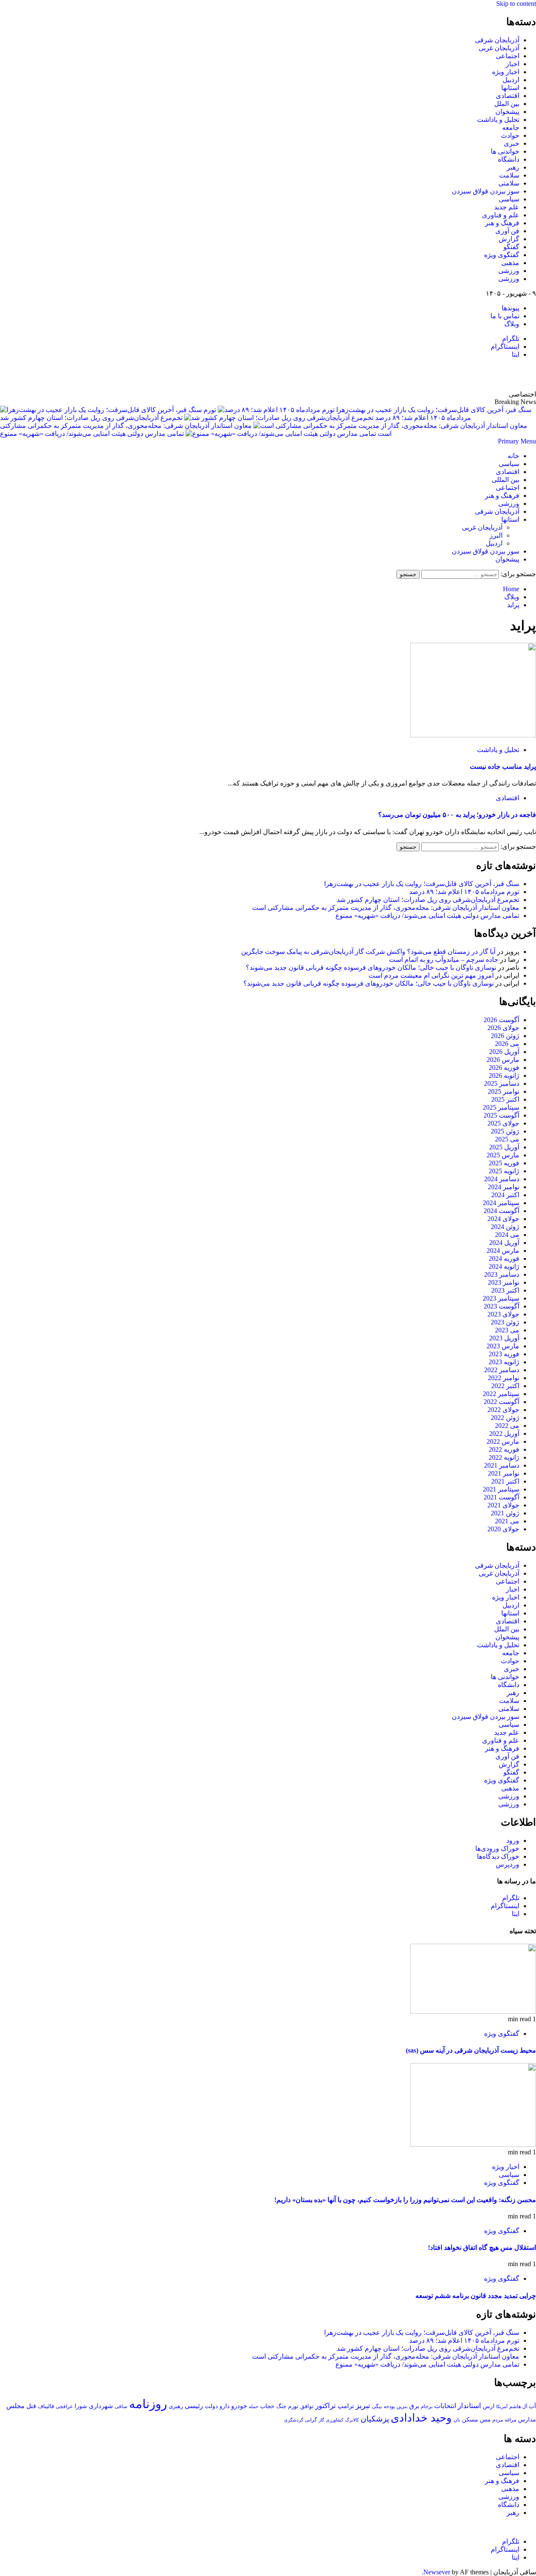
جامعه (511, 128)
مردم (498, 2420)
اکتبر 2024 (505, 1195)
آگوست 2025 (501, 1115)
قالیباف (46, 2406)
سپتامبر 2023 (501, 1298)
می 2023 (507, 1330)
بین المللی (505, 480)
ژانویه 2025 (504, 1171)
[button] (517, 441)
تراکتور (326, 2406)
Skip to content (516, 4)
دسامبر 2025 (502, 1083)
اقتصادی (508, 96)
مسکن (470, 2419)
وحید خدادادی (421, 2418)
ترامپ (346, 2406)
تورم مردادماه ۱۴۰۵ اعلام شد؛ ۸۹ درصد (464, 892)
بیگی (377, 2407)
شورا (81, 2406)
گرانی (311, 2420)
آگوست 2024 (501, 1211)
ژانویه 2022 (504, 1457)
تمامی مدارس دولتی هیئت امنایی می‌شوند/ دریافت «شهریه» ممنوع (92, 434)
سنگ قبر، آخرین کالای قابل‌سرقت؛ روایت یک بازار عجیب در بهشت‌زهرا (422, 884)
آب (532, 2406)
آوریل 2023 (504, 1338)
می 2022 (507, 1426)
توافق (307, 2406)
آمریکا (502, 2406)
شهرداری (101, 2406)
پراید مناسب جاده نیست (503, 766)
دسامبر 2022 (502, 1370)
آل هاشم (518, 2406)
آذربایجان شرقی (497, 40)
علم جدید (507, 207)
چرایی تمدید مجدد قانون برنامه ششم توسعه (476, 2296)
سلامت (509, 175)
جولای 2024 (503, 1219)
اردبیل (511, 80)
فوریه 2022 (504, 1449)
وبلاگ (512, 324)
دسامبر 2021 (502, 1465)
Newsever (437, 2572)
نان (457, 2420)
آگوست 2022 (501, 1402)
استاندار (469, 2406)
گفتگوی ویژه (502, 255)
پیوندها (510, 308)
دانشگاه (509, 159)
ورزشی (509, 271)
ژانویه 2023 (504, 1362)
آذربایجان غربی (499, 48)
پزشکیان (375, 2419)
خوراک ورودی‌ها (497, 1848)
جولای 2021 (503, 1505)
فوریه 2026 (504, 1068)
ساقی (121, 2407)
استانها (510, 88)
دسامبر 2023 (502, 1274)
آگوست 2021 (501, 1497)
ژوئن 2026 (505, 1036)
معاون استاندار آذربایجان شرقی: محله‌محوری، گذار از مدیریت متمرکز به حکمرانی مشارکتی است (386, 908)
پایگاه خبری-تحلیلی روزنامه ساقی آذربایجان (446, 374)
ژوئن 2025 (505, 1131)
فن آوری (507, 231)
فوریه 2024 (504, 1258)
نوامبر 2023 (504, 1282)
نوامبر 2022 (504, 1378)
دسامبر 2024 (502, 1179)
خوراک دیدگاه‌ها (498, 1856)
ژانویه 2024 (504, 1266)
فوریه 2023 (504, 1354)
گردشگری (294, 2420)
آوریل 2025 (504, 1147)
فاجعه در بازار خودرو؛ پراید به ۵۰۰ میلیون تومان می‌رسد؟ (457, 815)
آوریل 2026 (504, 1052)
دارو (224, 2406)
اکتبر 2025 (505, 1099)
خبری (512, 143)
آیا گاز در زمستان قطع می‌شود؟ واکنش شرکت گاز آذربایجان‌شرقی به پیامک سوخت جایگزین (368, 952)
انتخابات (445, 2406)
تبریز (363, 2406)
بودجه (389, 2406)
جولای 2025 (503, 1123)
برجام (427, 2406)
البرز (496, 535)
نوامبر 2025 (504, 1091)
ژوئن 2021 (505, 1513)
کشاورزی (335, 2420)
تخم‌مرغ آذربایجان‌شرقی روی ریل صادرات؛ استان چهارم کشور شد (91, 418)
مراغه (510, 2420)
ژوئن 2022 (505, 1418)
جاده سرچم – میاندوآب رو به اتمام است (444, 960)
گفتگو (511, 247)
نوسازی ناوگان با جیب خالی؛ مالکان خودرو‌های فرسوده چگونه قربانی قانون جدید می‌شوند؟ (371, 967)
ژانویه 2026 (504, 1075)
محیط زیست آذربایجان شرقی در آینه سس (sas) (471, 2050)
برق (414, 2406)
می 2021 (507, 1521)
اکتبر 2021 (505, 1481)
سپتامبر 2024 (501, 1203)
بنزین (402, 2406)
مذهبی (510, 263)
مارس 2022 (503, 1441)
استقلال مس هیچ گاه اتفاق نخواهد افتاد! (482, 2248)
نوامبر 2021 (504, 1473)
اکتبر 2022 (505, 1386)
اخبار (513, 64)
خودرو (239, 2406)
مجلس (15, 2406)
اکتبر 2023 (505, 1290)
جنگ (281, 2406)
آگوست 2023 (501, 1306)
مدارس (527, 2420)
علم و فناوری (501, 215)
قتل (31, 2406)
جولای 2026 (503, 1028)
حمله (254, 2406)
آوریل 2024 (504, 1243)
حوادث (510, 135)
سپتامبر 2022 (501, 1394)
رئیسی (194, 2406)
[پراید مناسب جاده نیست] (473, 735)
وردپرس (508, 1864)
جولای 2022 (503, 1410)
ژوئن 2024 (505, 1227)
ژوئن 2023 (505, 1322)
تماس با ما (505, 316)
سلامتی (509, 183)
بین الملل (507, 104)
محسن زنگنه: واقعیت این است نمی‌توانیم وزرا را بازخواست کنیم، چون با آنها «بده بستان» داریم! (405, 2200)
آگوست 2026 (501, 1020)
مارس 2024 (503, 1251)
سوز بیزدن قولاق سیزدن (486, 191)
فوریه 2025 (504, 1163)
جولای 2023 (503, 1314)
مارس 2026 (503, 1060)
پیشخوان (507, 112)
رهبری (176, 2406)
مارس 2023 (503, 1346)
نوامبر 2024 (504, 1187)
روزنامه (148, 2404)
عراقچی (64, 2406)
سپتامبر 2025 (501, 1107)
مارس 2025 (503, 1155)
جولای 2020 (503, 1529)
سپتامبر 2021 (501, 1489)
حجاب (267, 2406)
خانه (513, 456)
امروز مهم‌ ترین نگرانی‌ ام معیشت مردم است (431, 975)
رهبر (513, 167)
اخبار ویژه (506, 72)
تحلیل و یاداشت (498, 120)
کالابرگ (352, 2420)
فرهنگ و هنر (502, 223)
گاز (321, 2420)
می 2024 (507, 1235)
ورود (513, 1841)
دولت (211, 2406)
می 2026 (507, 1044)
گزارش (509, 239)
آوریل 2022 (504, 1434)
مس (485, 2420)
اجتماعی (508, 56)
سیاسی (509, 199)
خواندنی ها (505, 151)
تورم (293, 2406)
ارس (489, 2406)
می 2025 (507, 1139)
